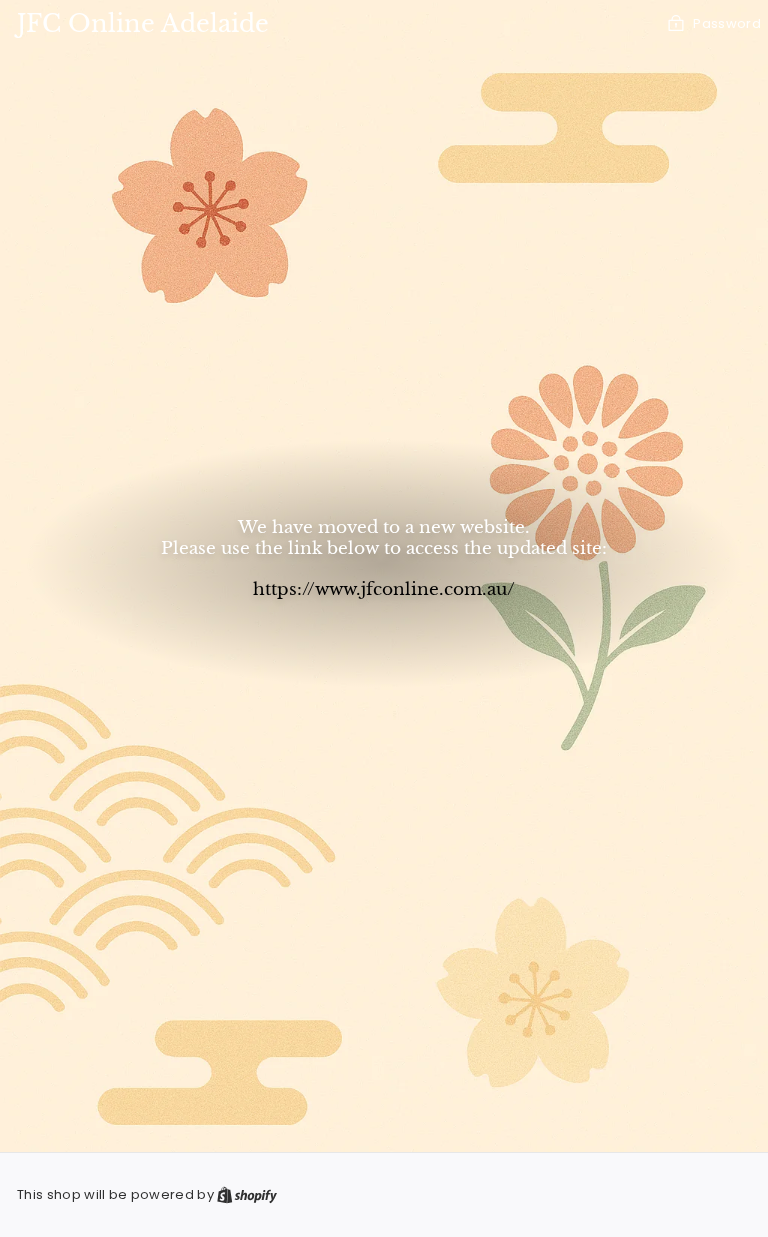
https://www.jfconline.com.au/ (384, 589)
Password (727, 23)
